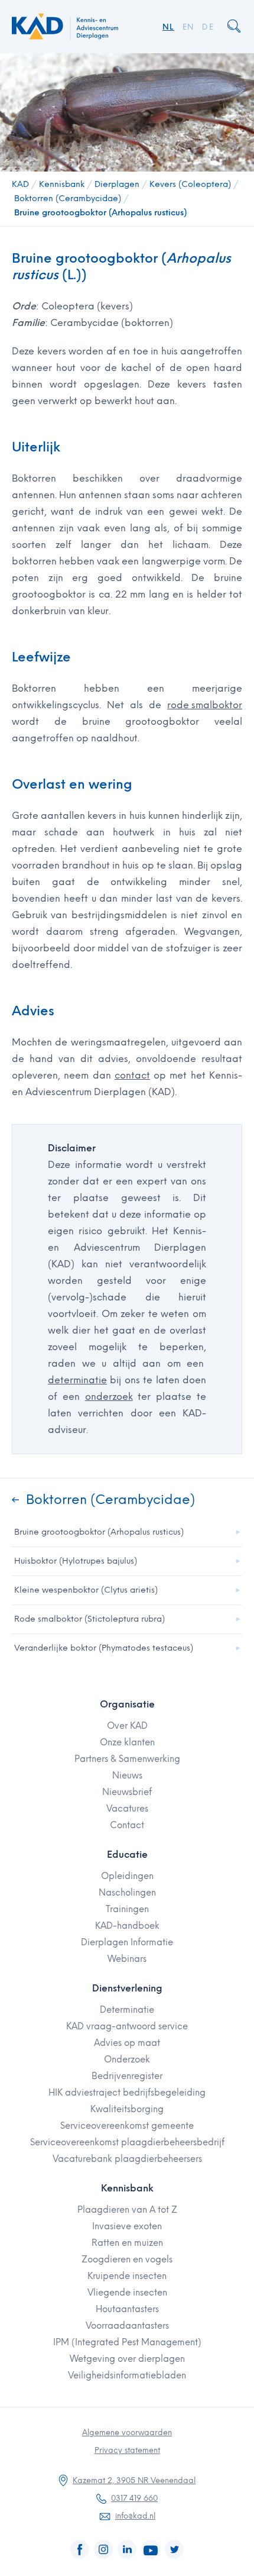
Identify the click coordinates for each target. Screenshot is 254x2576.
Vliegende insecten (127, 2293)
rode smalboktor (205, 705)
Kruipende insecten (127, 2276)
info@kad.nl (135, 2516)
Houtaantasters (127, 2309)
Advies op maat (127, 2043)
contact (132, 1075)
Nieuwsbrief (127, 1792)
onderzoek (109, 1397)
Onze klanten (127, 1742)
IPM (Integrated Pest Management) (127, 2342)
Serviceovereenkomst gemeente (127, 2126)
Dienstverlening (127, 1988)
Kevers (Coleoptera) (190, 184)
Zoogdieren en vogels (127, 2259)
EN (188, 27)
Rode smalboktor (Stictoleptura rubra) (89, 1619)
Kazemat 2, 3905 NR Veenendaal (134, 2480)
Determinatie (127, 2010)
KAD (20, 184)
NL (168, 27)
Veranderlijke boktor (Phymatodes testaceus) (104, 1648)
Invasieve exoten (127, 2226)
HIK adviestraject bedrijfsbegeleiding (127, 2093)
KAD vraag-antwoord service (127, 2026)
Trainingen (127, 1909)
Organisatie (127, 1704)
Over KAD (127, 1726)
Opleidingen (127, 1876)
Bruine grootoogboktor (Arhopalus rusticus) (100, 213)
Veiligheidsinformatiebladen (127, 2375)
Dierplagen (117, 184)
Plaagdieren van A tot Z (127, 2210)
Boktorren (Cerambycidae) (68, 198)
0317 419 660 (134, 2498)
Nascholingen (127, 1893)
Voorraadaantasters (127, 2326)
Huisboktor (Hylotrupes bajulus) (76, 1561)
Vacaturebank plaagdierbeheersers (127, 2159)
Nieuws (127, 1776)
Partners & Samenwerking (127, 1759)
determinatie (77, 1380)
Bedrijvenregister (127, 2076)
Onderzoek (127, 2059)
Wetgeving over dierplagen (127, 2359)
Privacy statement (127, 2450)
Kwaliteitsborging (127, 2109)
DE (208, 27)
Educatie (127, 1854)
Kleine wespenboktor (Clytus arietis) (86, 1590)
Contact (127, 1825)
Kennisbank (62, 184)
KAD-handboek (127, 1926)
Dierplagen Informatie (127, 1942)
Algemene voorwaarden (127, 2433)
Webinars (127, 1959)
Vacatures (127, 1809)
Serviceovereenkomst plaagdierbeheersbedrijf (127, 2142)
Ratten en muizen (127, 2243)
